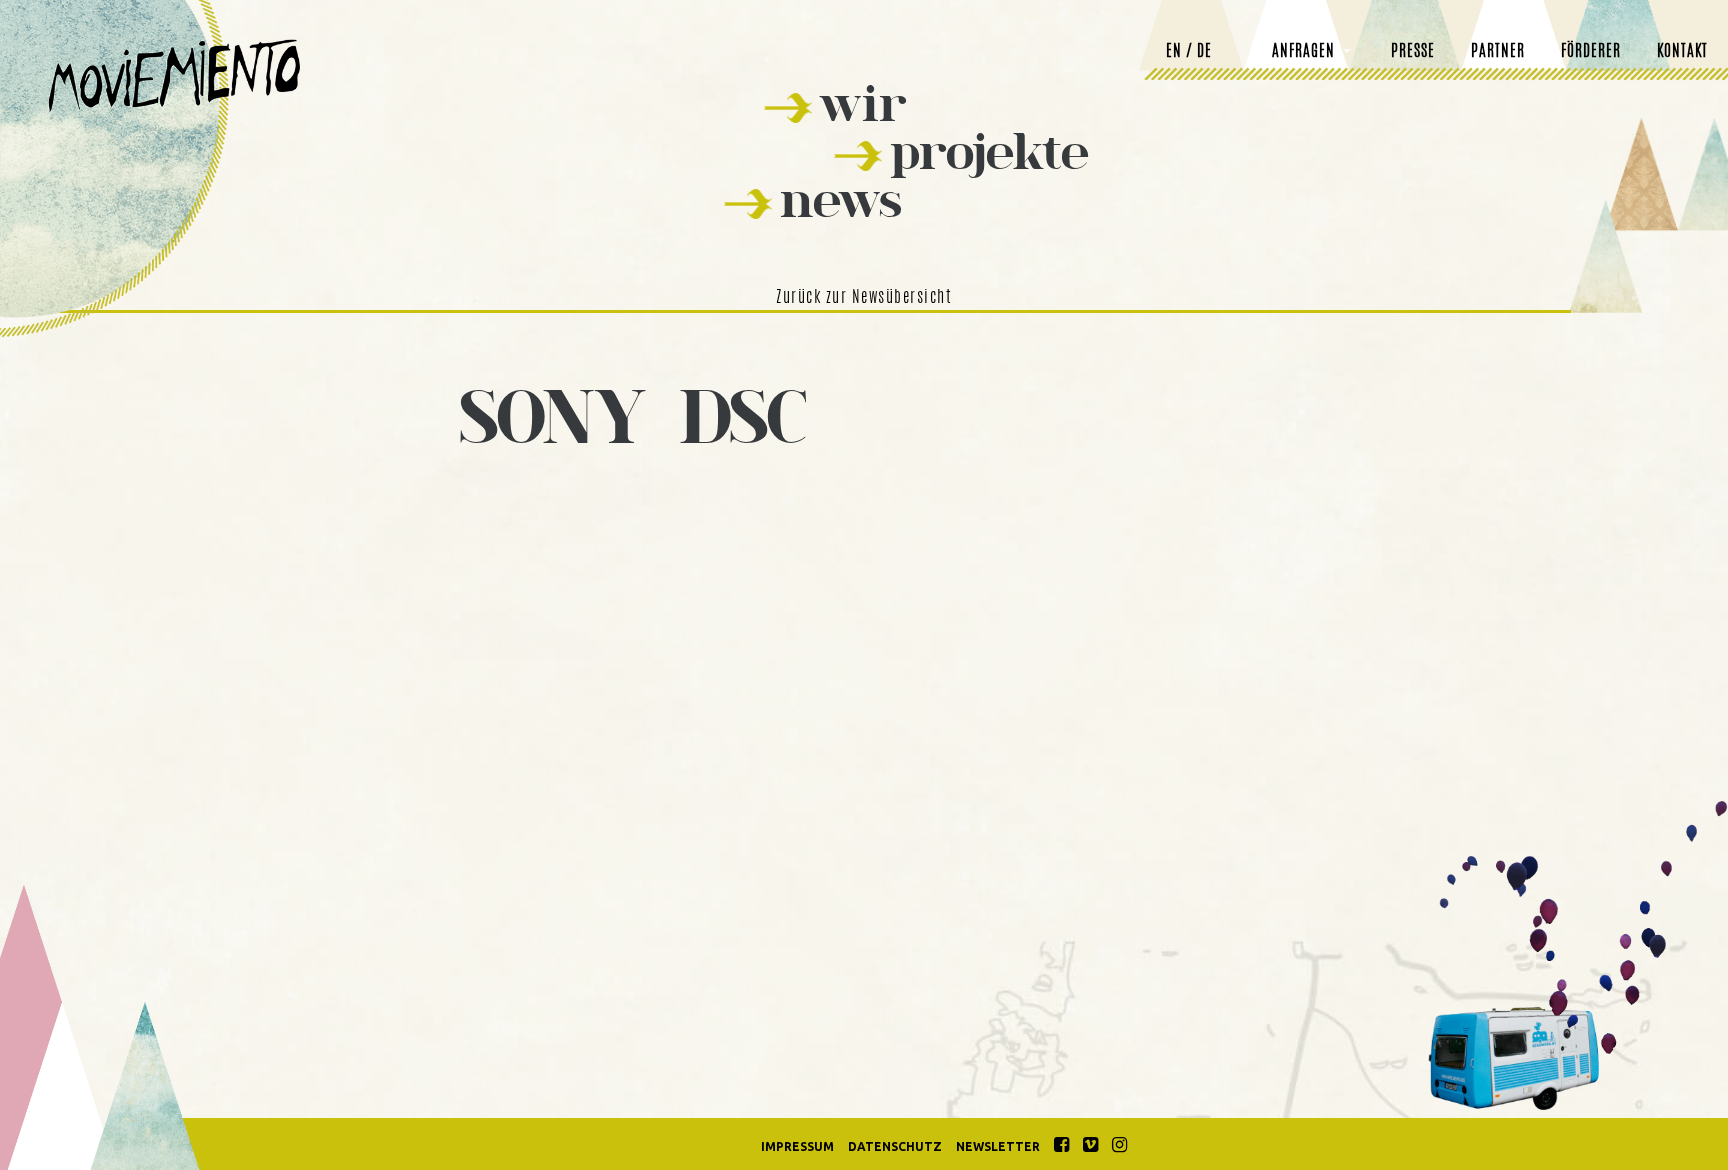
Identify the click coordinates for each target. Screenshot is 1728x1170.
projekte (989, 151)
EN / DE (1189, 52)
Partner (1498, 52)
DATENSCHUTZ (895, 1146)
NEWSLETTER (998, 1146)
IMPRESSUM (797, 1146)
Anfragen (1303, 52)
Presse (1413, 52)
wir (863, 103)
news (841, 199)
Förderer (1591, 52)
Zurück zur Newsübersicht (864, 298)
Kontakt (1682, 52)
